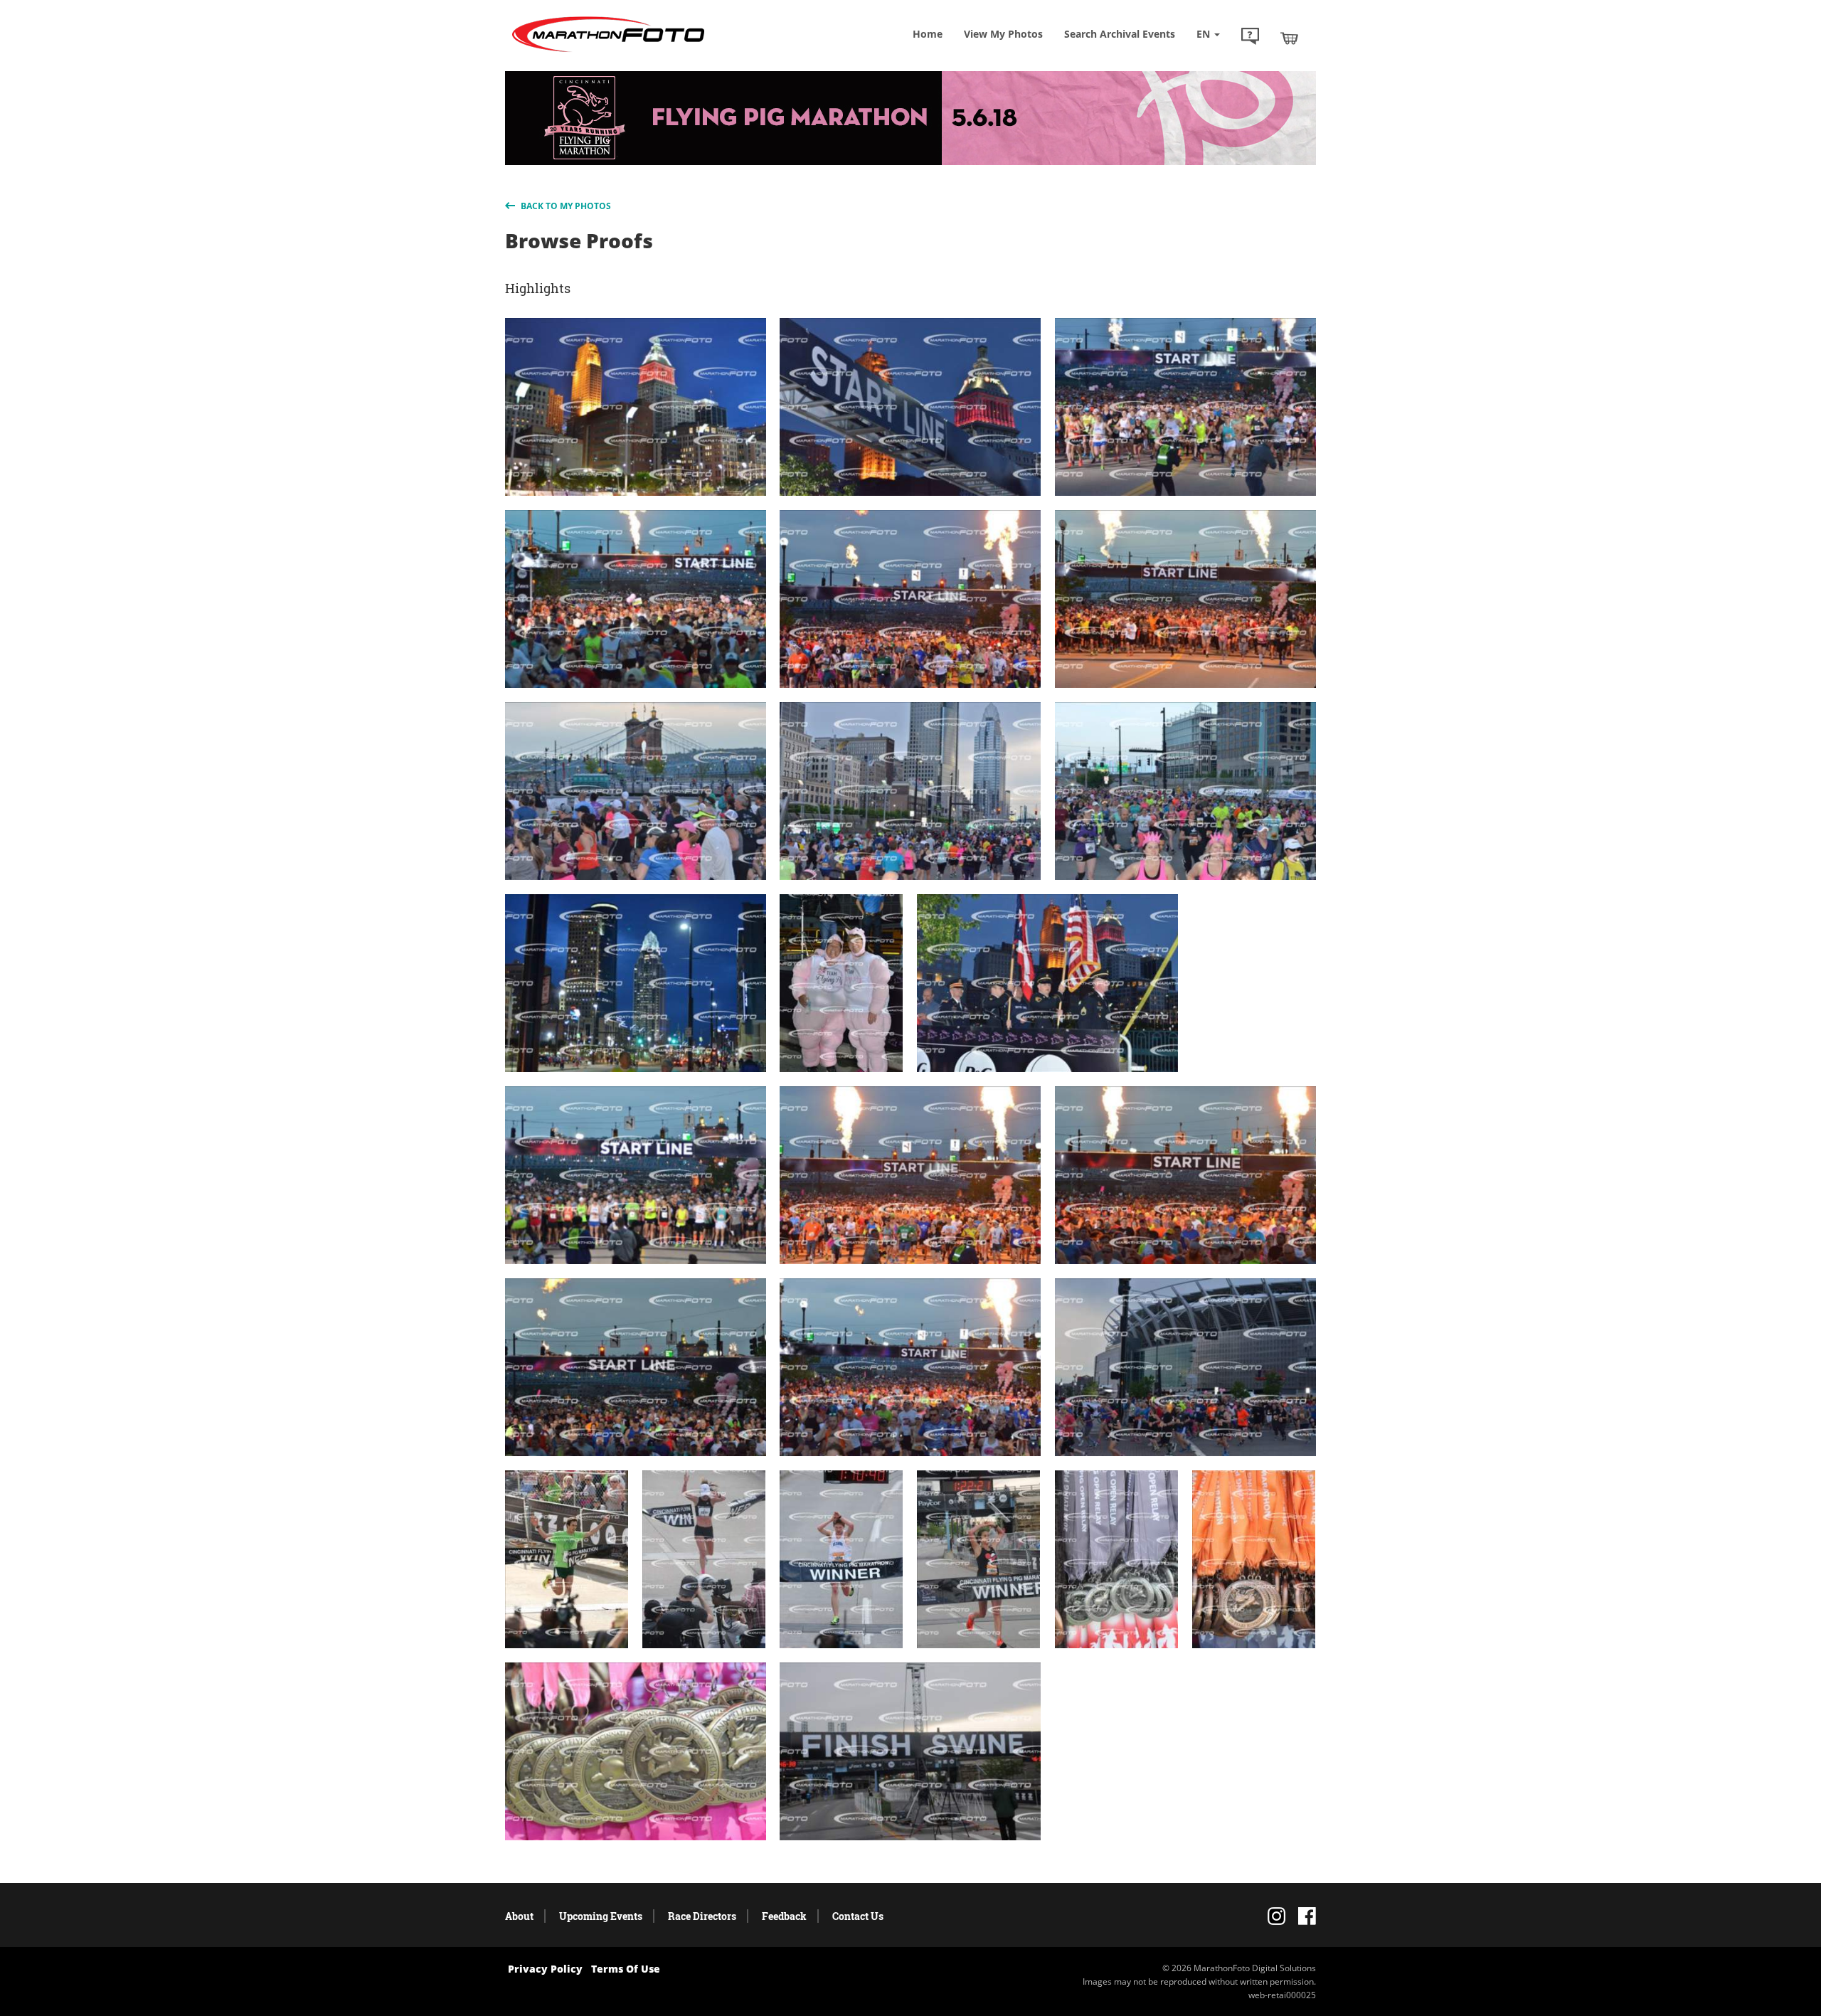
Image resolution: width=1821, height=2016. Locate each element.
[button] (1250, 38)
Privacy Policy (545, 1969)
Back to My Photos (565, 206)
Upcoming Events (601, 1916)
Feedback (784, 1916)
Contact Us (858, 1916)
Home (928, 34)
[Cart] (1289, 38)
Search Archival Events (1120, 34)
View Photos (1003, 34)
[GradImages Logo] (608, 52)
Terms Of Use (626, 1969)
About (519, 1916)
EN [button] (1205, 34)
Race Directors (702, 1916)
